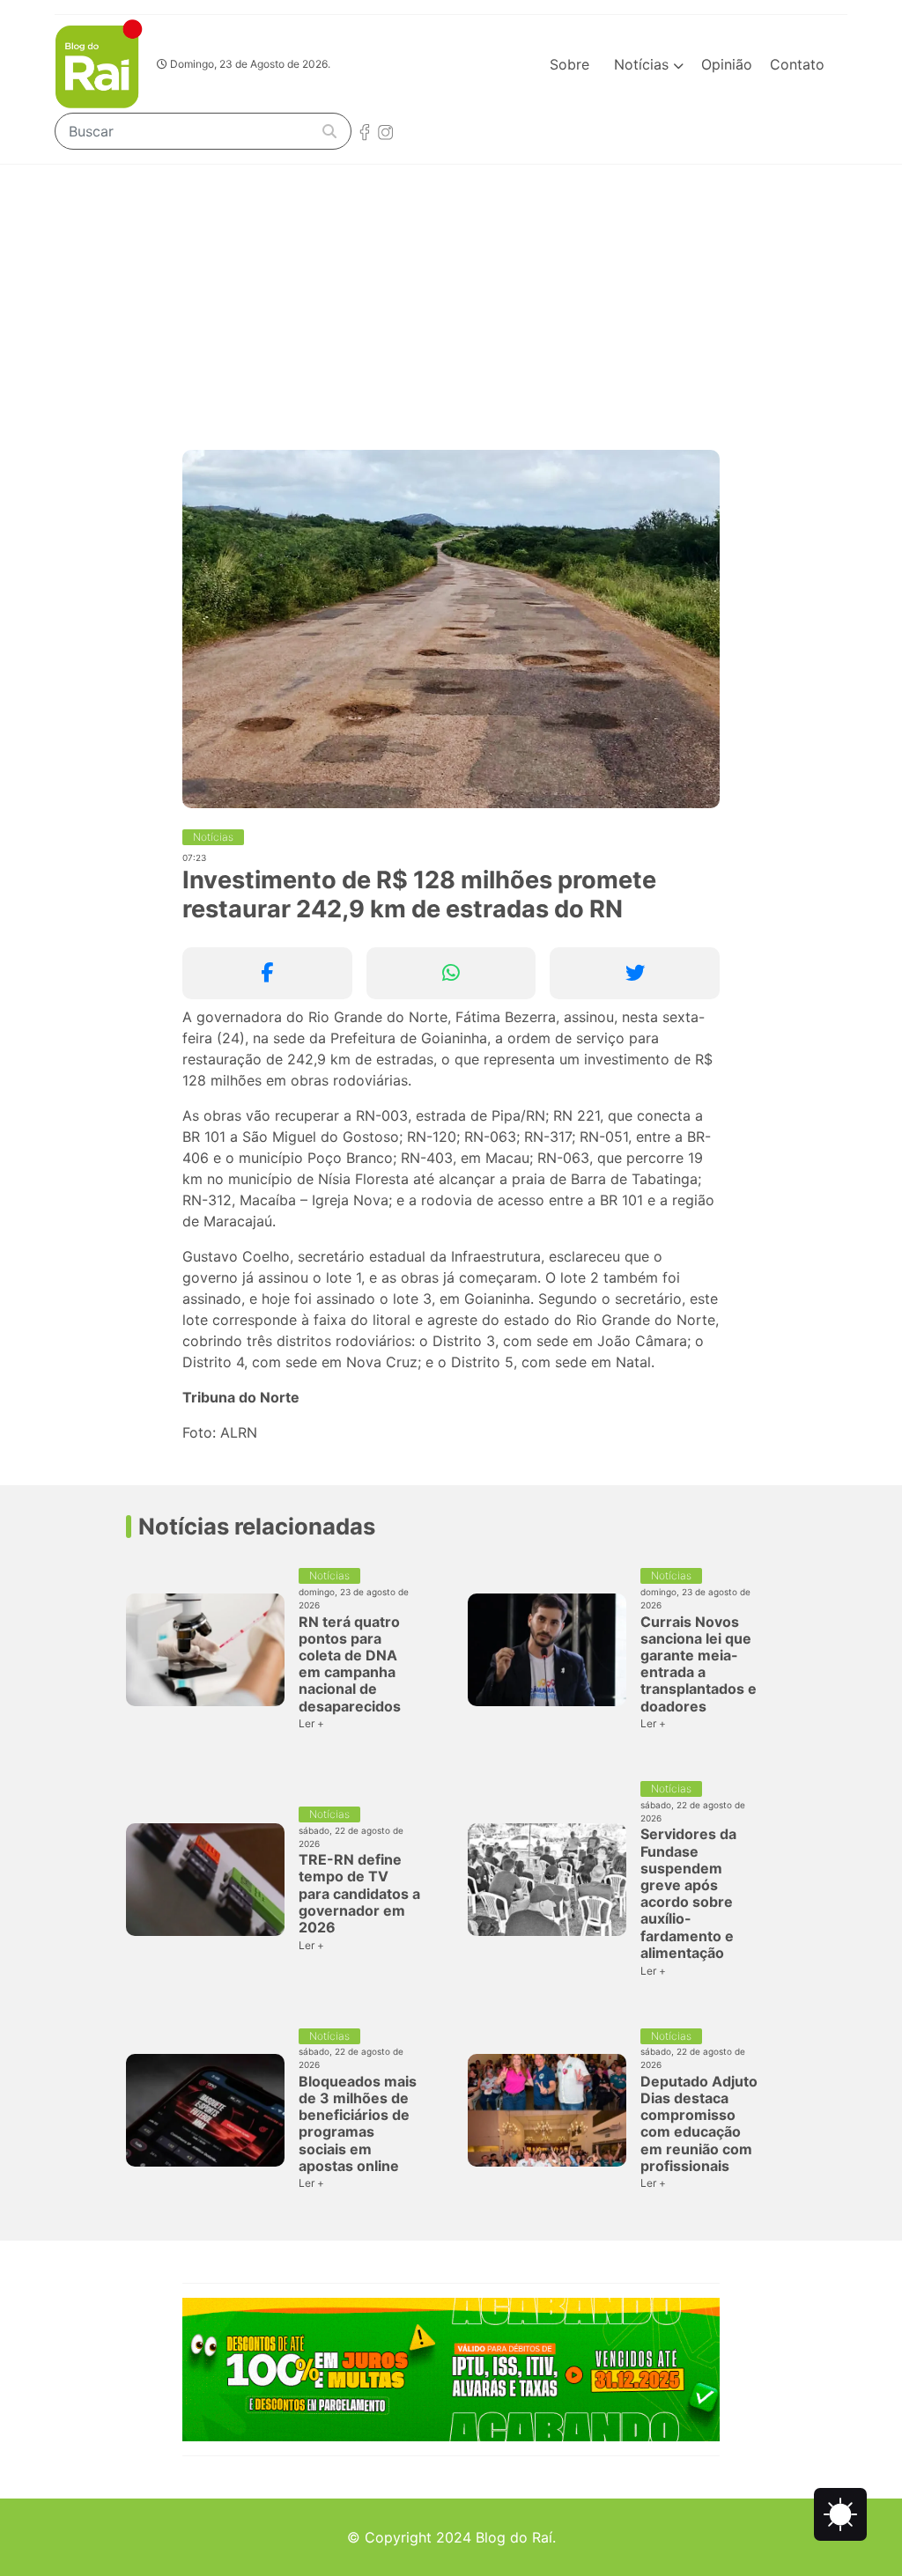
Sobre (569, 64)
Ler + (311, 1723)
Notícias (643, 64)
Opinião (727, 64)
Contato (797, 64)
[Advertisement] (451, 297)
